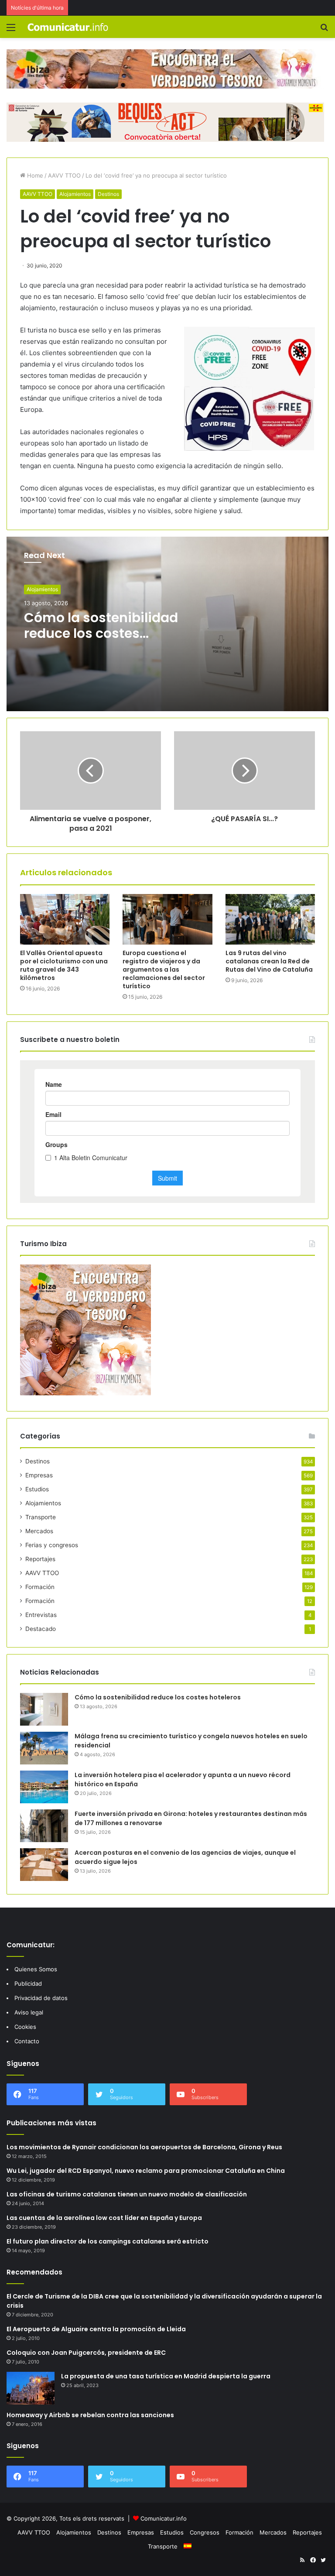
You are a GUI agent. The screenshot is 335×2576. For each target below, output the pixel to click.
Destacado (41, 1629)
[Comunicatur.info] (68, 27)
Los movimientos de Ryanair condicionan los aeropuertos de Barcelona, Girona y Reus (144, 2147)
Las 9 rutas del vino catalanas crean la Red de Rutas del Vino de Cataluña (269, 961)
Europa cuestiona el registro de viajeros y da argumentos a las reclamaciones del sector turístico (164, 969)
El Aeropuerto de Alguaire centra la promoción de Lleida (96, 2329)
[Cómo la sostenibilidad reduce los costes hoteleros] (44, 1709)
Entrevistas (41, 1615)
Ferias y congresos (52, 1545)
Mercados (39, 1531)
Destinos (108, 194)
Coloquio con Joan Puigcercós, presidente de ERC (86, 2353)
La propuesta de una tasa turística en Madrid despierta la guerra (166, 2376)
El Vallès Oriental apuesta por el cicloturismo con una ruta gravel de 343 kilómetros (64, 965)
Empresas (39, 1475)
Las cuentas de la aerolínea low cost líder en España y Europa (104, 2218)
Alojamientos (75, 194)
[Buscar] (324, 30)
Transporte (41, 1517)
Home (34, 175)
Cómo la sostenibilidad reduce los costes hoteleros (101, 633)
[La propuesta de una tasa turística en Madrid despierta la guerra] (31, 2388)
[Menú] (11, 30)
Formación (40, 1587)
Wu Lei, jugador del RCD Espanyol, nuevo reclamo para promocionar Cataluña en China (146, 2171)
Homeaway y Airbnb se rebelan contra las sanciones (90, 2415)
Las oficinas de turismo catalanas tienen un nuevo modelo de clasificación (127, 2194)
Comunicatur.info (164, 2518)
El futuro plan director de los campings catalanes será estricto (108, 2241)
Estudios (37, 1489)
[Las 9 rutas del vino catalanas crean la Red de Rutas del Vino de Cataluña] (270, 919)
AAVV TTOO (64, 175)
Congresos (205, 2532)
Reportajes (40, 1559)
